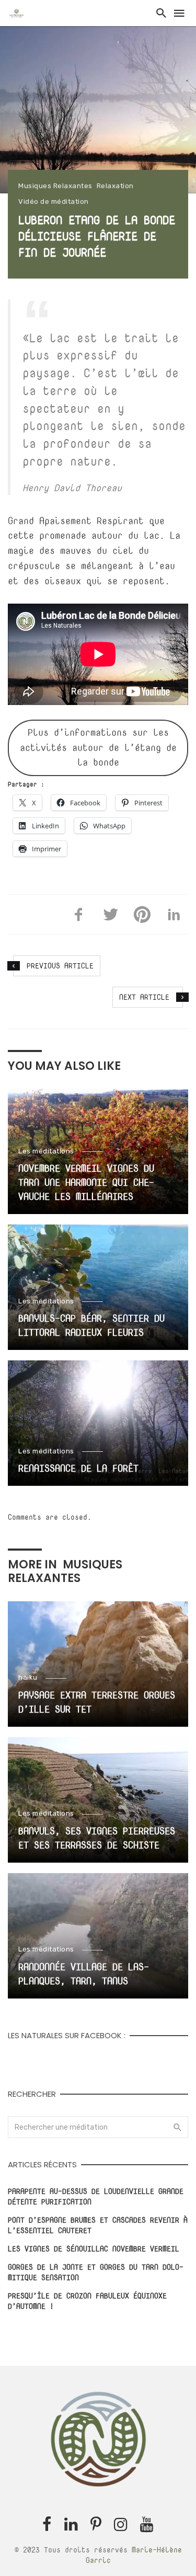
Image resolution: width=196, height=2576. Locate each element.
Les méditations (46, 1151)
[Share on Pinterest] (142, 915)
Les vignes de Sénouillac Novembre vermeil (94, 2249)
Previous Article (60, 966)
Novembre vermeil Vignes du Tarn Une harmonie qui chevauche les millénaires (86, 1182)
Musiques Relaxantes (55, 186)
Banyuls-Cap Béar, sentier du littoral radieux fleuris (91, 1325)
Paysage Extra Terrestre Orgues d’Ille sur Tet (97, 1702)
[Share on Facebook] (79, 915)
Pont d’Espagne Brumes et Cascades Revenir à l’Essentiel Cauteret (98, 2225)
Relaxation (115, 186)
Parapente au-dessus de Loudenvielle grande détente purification (96, 2196)
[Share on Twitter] (111, 915)
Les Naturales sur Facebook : (67, 2035)
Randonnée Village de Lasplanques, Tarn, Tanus (84, 1974)
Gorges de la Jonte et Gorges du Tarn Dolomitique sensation (96, 2272)
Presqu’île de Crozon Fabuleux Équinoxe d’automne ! (87, 2301)
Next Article (144, 997)
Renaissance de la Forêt (78, 1468)
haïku (28, 1677)
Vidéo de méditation (54, 201)
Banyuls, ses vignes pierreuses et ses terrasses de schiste (97, 1838)
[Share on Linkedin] (174, 915)
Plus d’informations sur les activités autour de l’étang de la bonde (98, 748)
